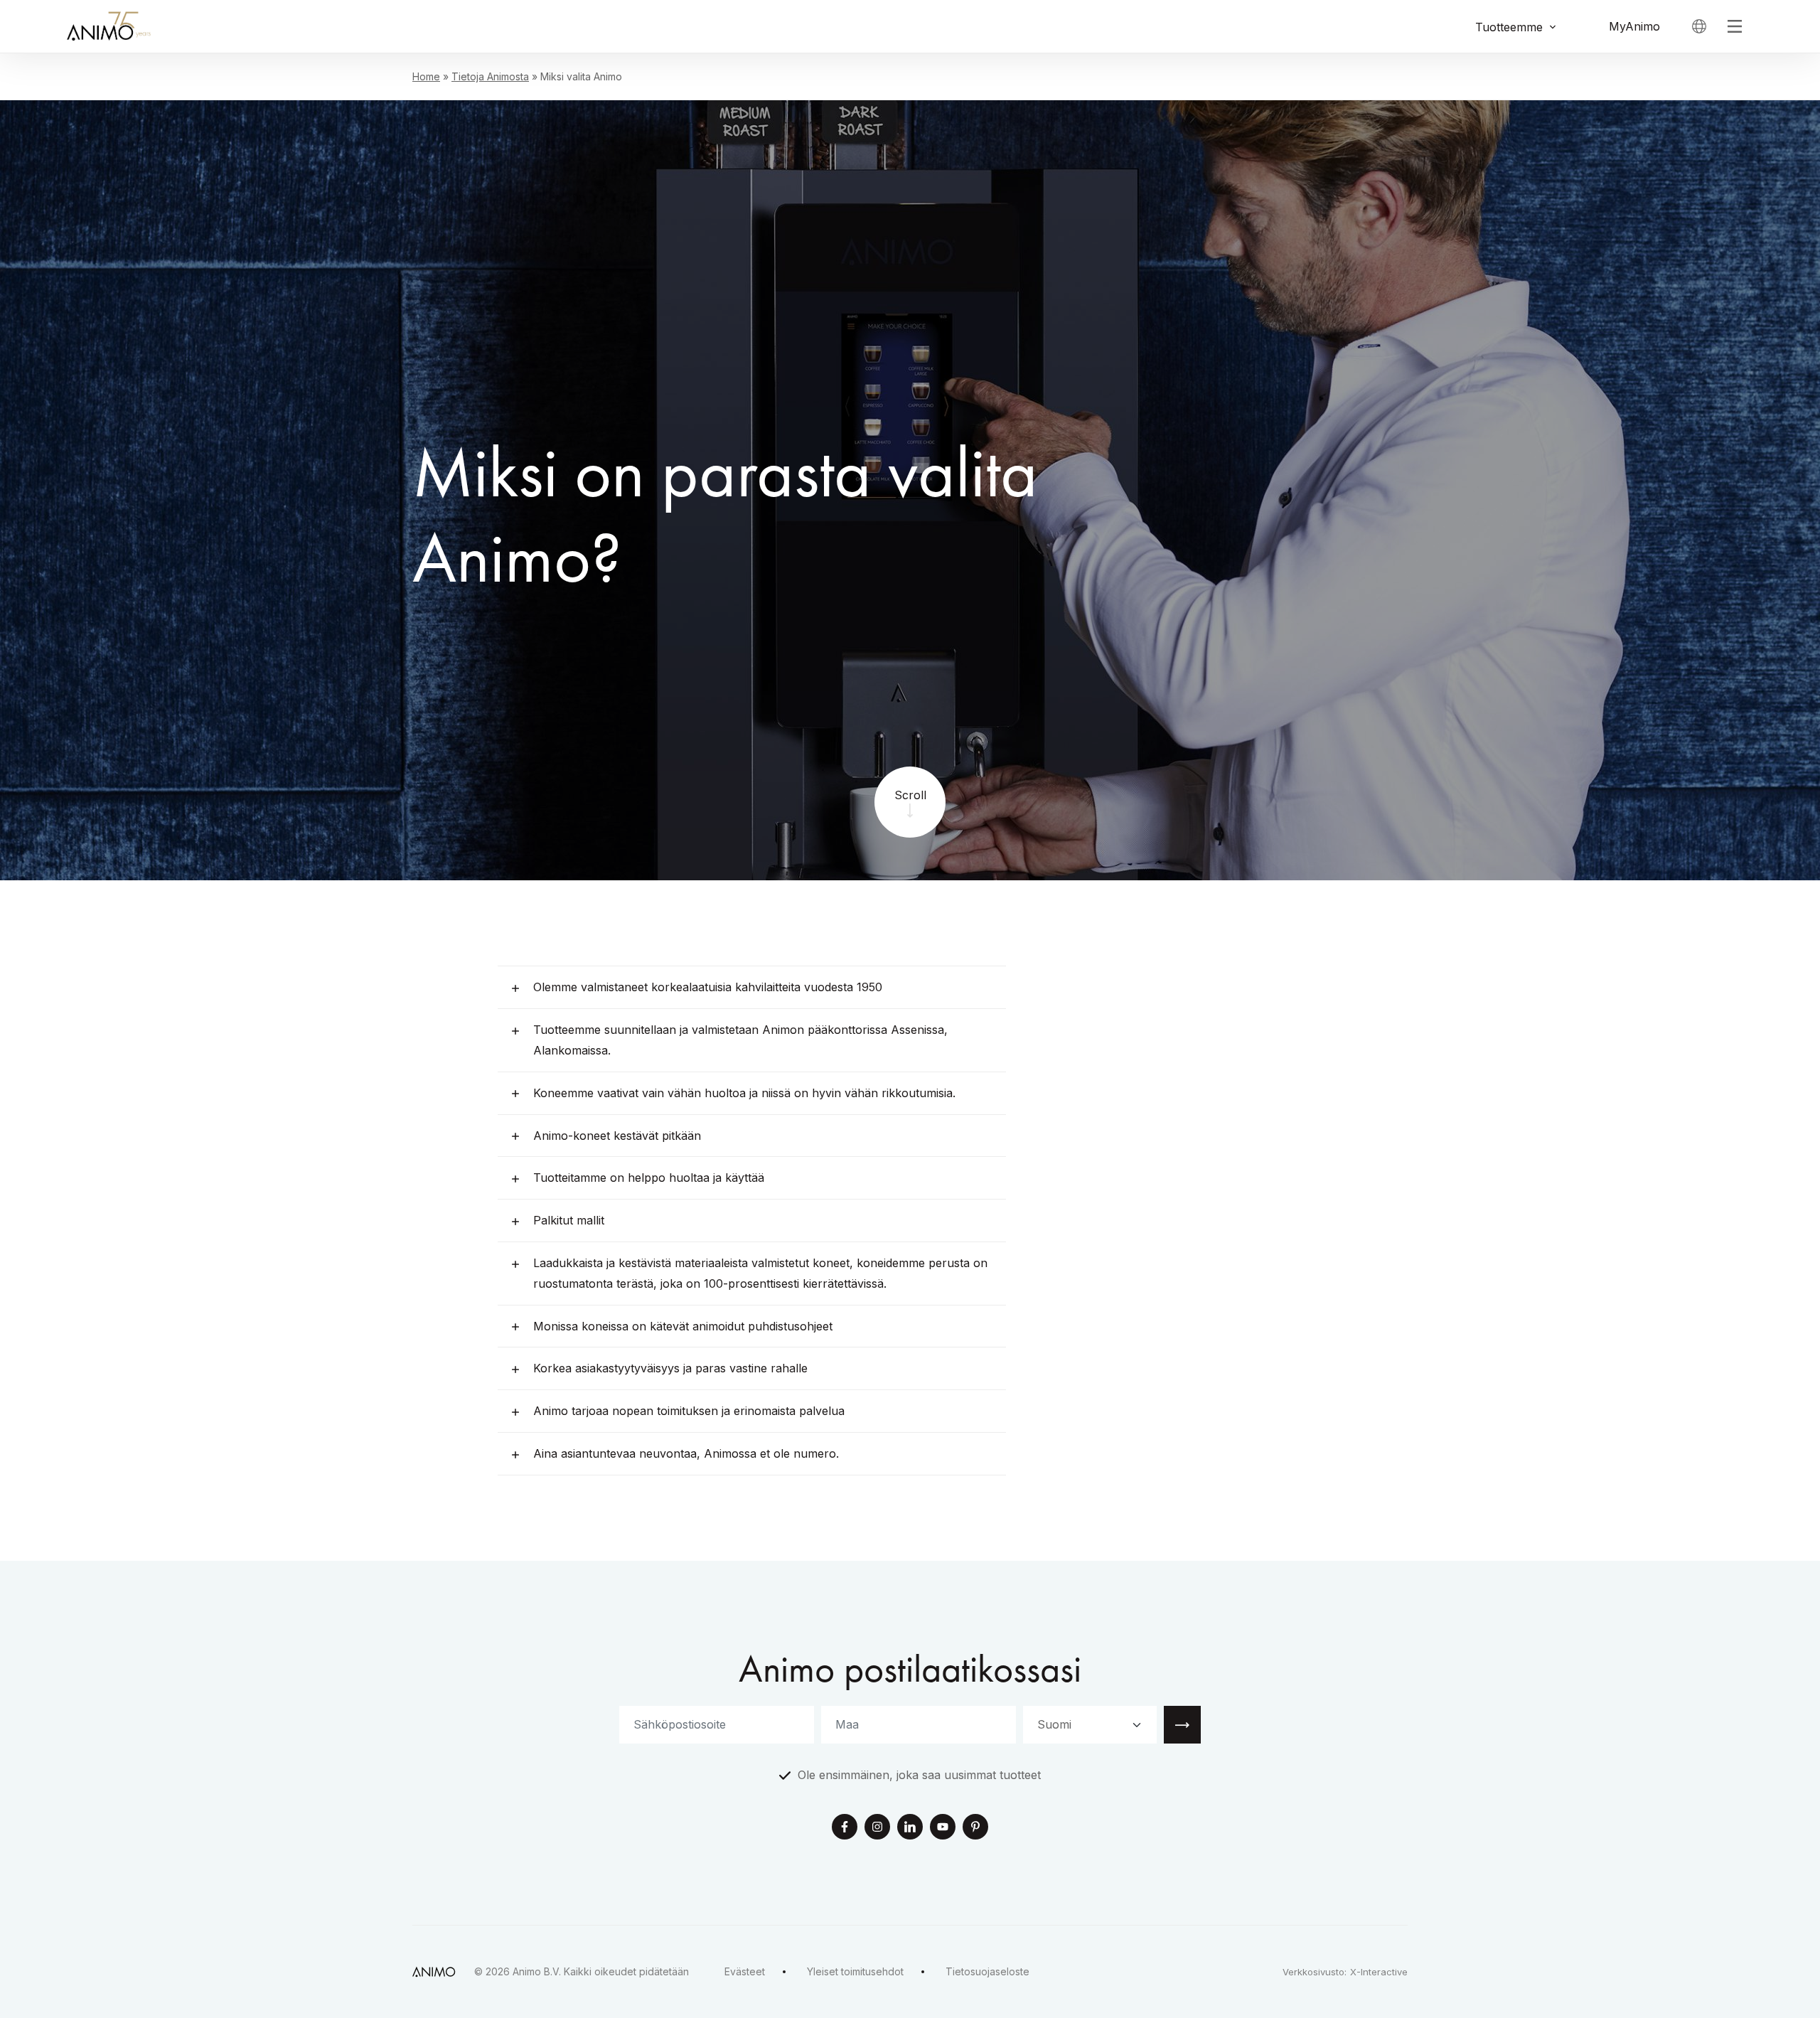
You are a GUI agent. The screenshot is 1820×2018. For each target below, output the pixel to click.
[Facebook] (845, 1828)
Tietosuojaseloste (987, 1971)
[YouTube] (943, 1828)
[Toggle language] (1699, 26)
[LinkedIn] (910, 1828)
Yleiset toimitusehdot (855, 1971)
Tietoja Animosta (490, 76)
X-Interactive (1379, 1972)
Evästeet (745, 1971)
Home (426, 76)
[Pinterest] (975, 1828)
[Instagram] (877, 1828)
